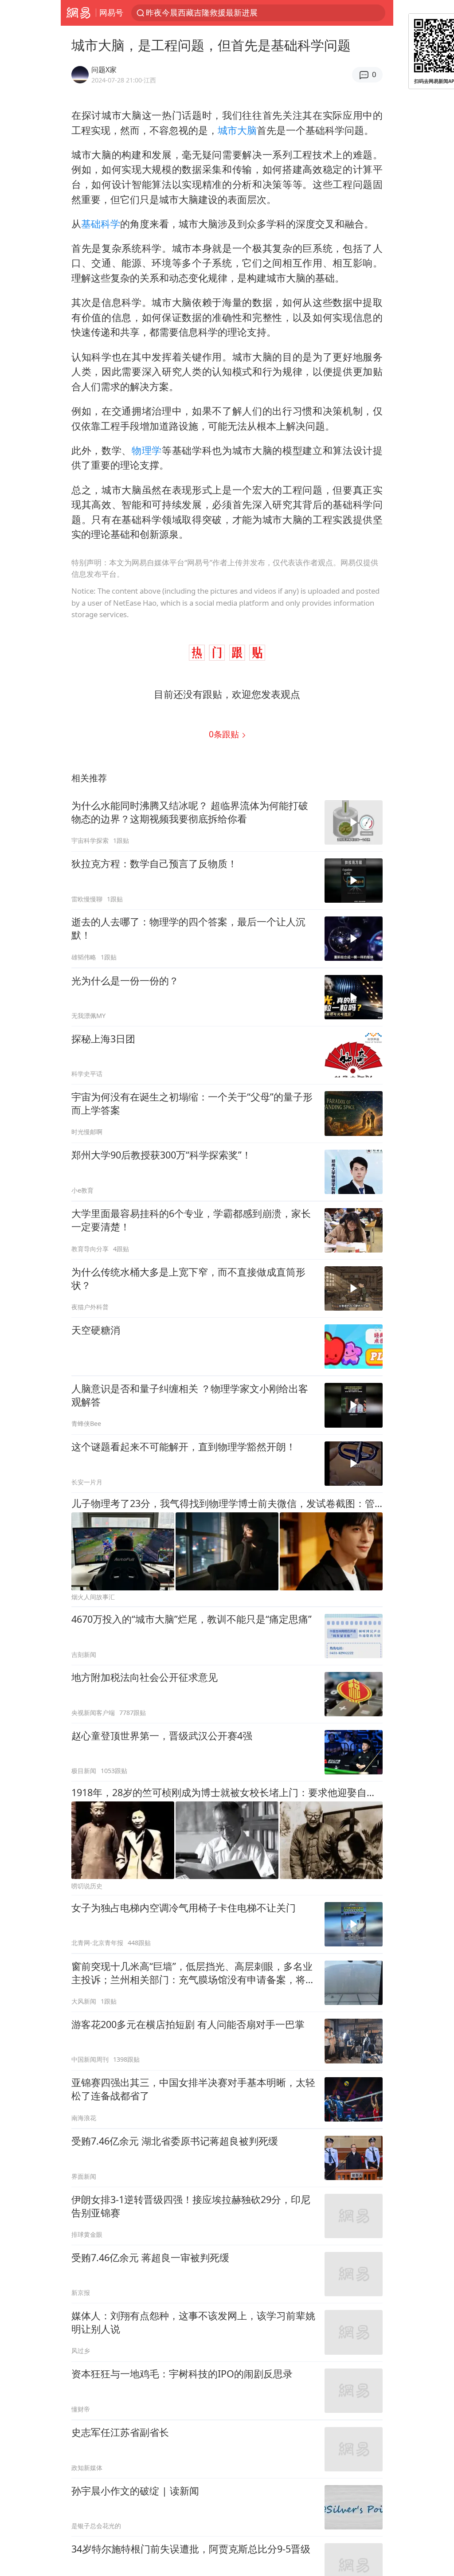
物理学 (147, 450)
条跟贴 (225, 734)
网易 (78, 13)
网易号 (111, 12)
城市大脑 (237, 130)
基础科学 (101, 224)
